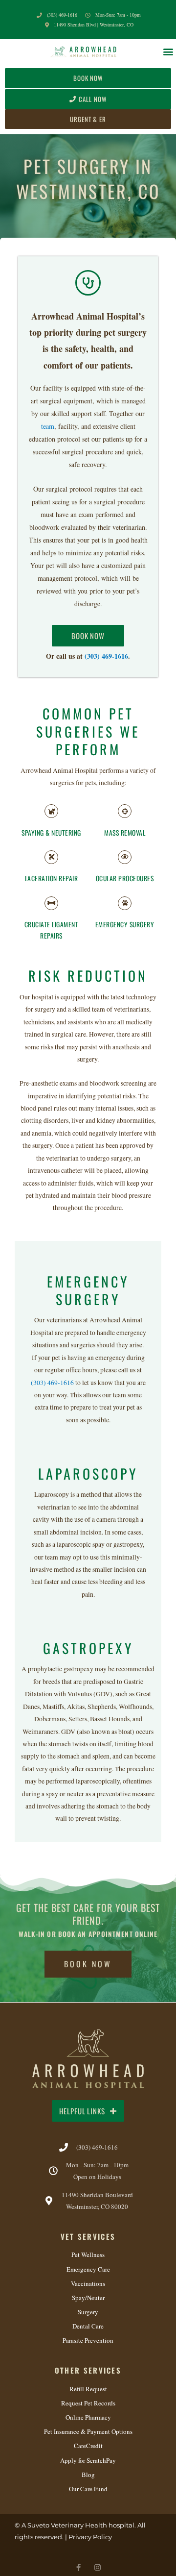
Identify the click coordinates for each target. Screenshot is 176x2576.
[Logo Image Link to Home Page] (84, 51)
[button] (168, 51)
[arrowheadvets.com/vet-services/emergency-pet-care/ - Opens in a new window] (125, 903)
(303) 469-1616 (106, 656)
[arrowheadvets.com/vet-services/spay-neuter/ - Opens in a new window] (51, 811)
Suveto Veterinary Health (67, 2525)
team (48, 426)
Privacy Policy (90, 2537)
